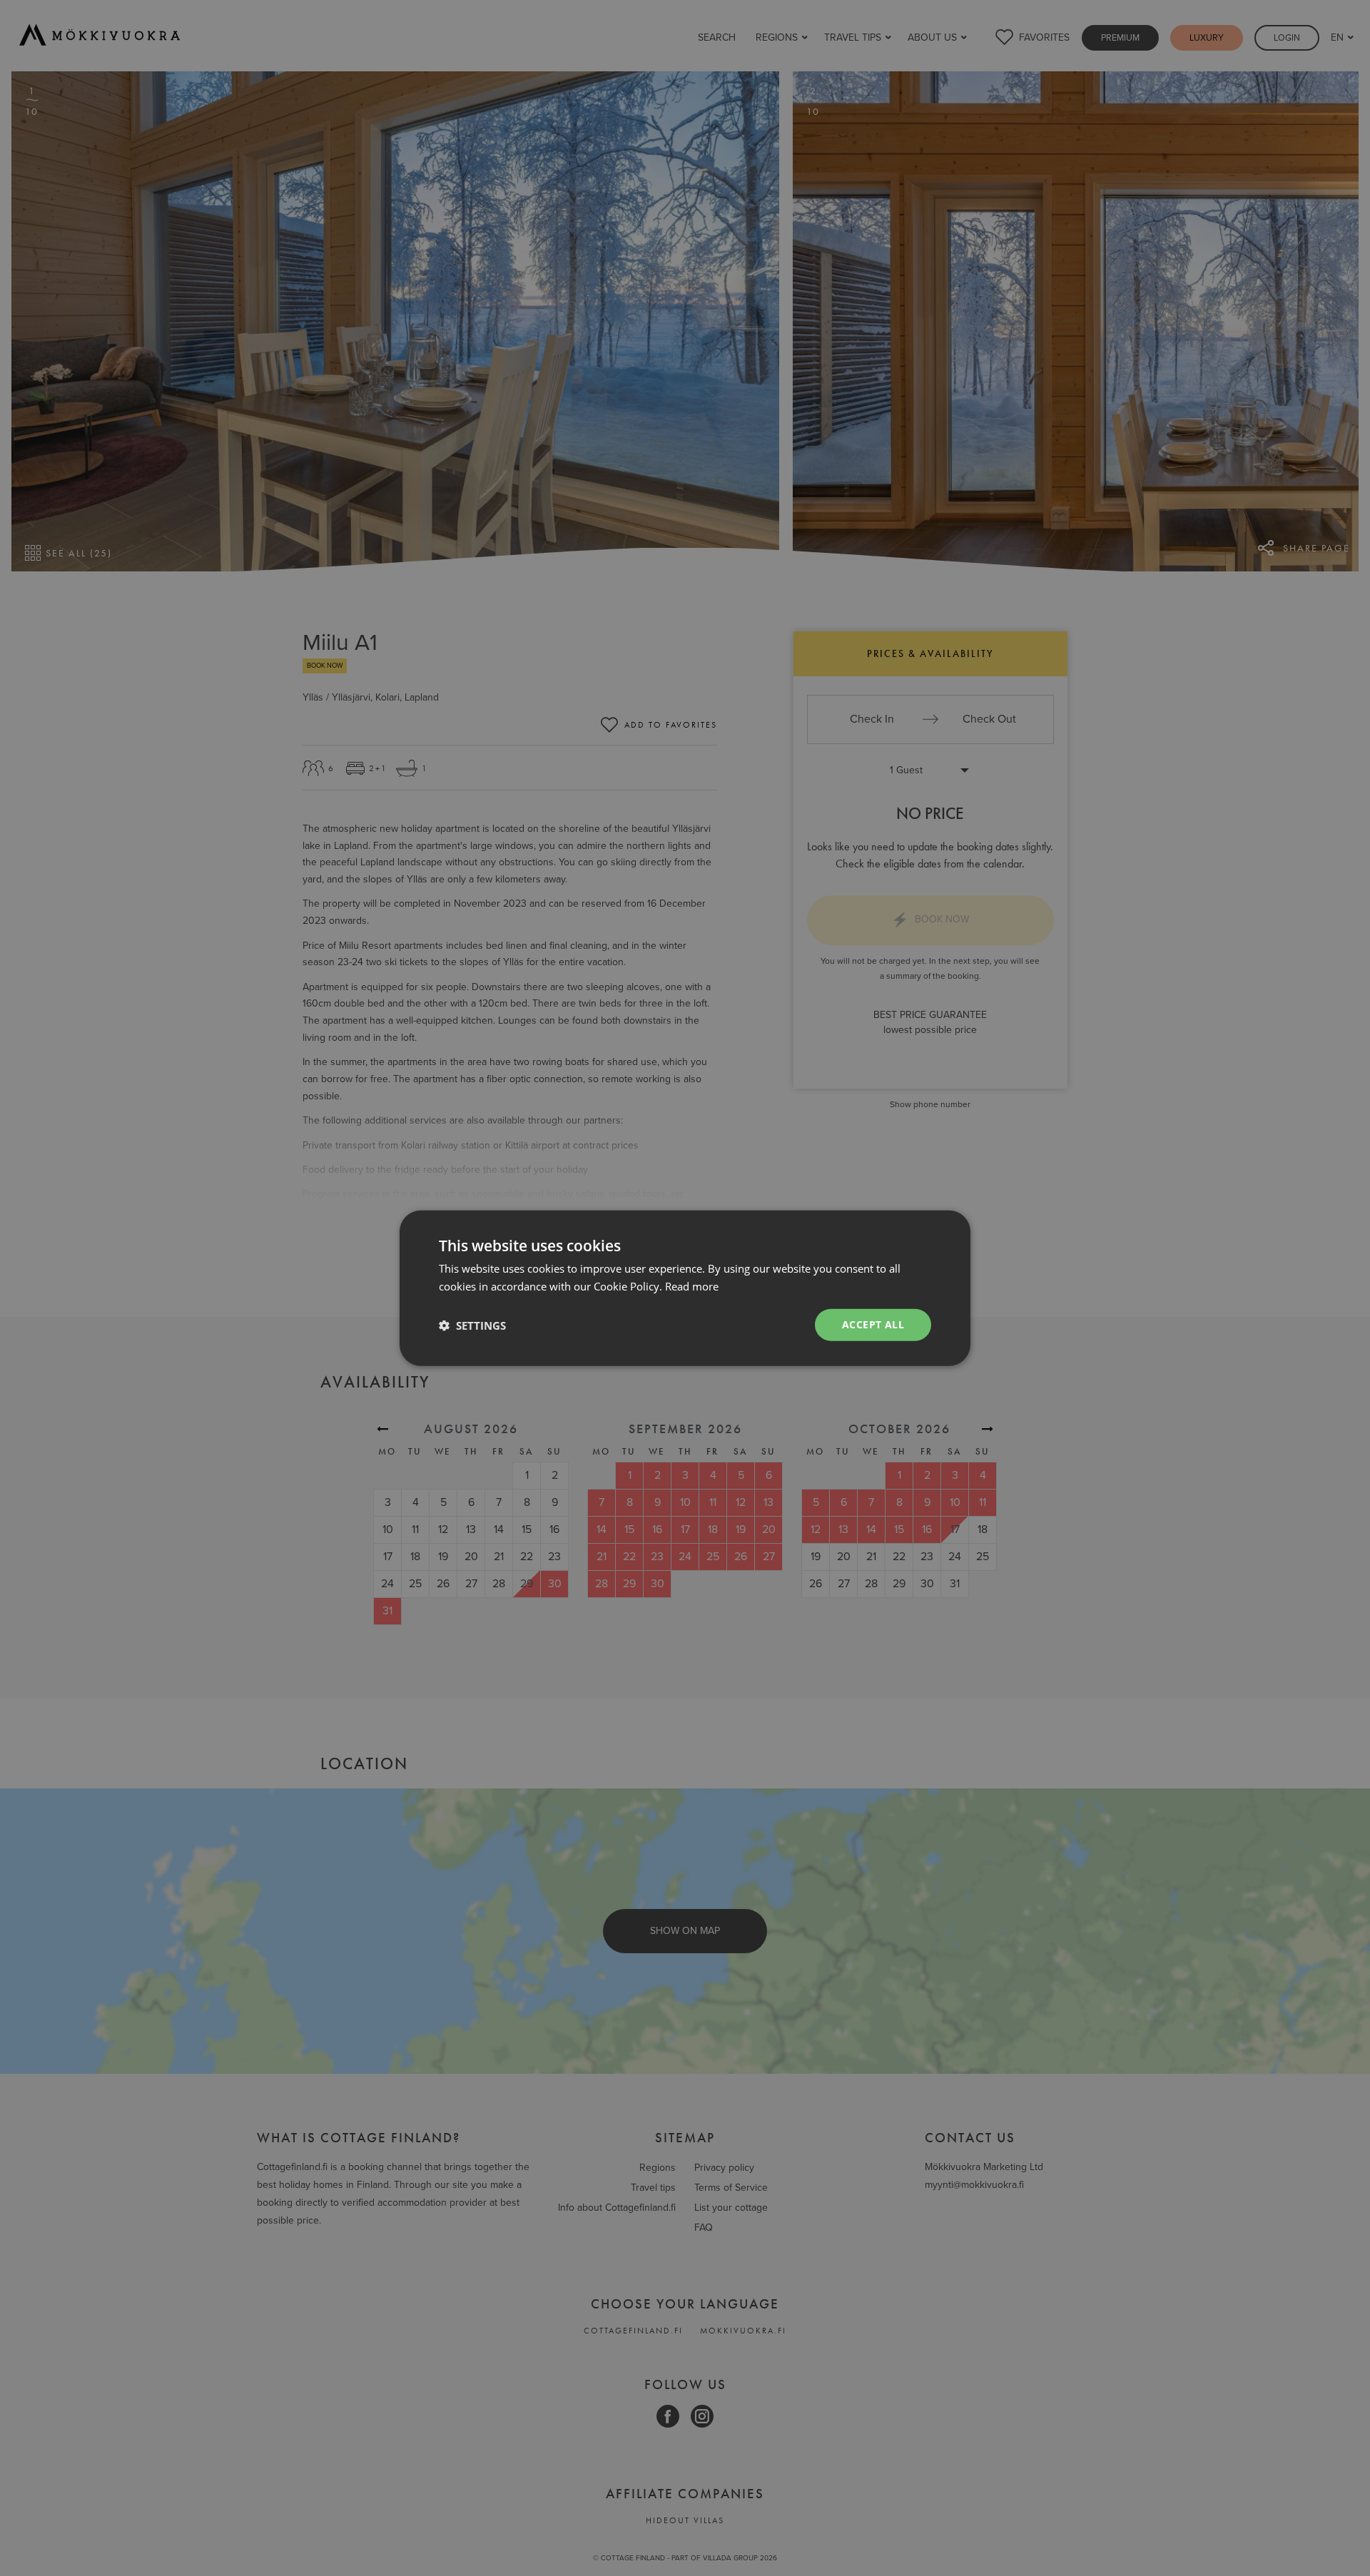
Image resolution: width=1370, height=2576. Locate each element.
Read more (692, 1286)
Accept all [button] (873, 1324)
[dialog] (685, 1288)
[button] (472, 1325)
